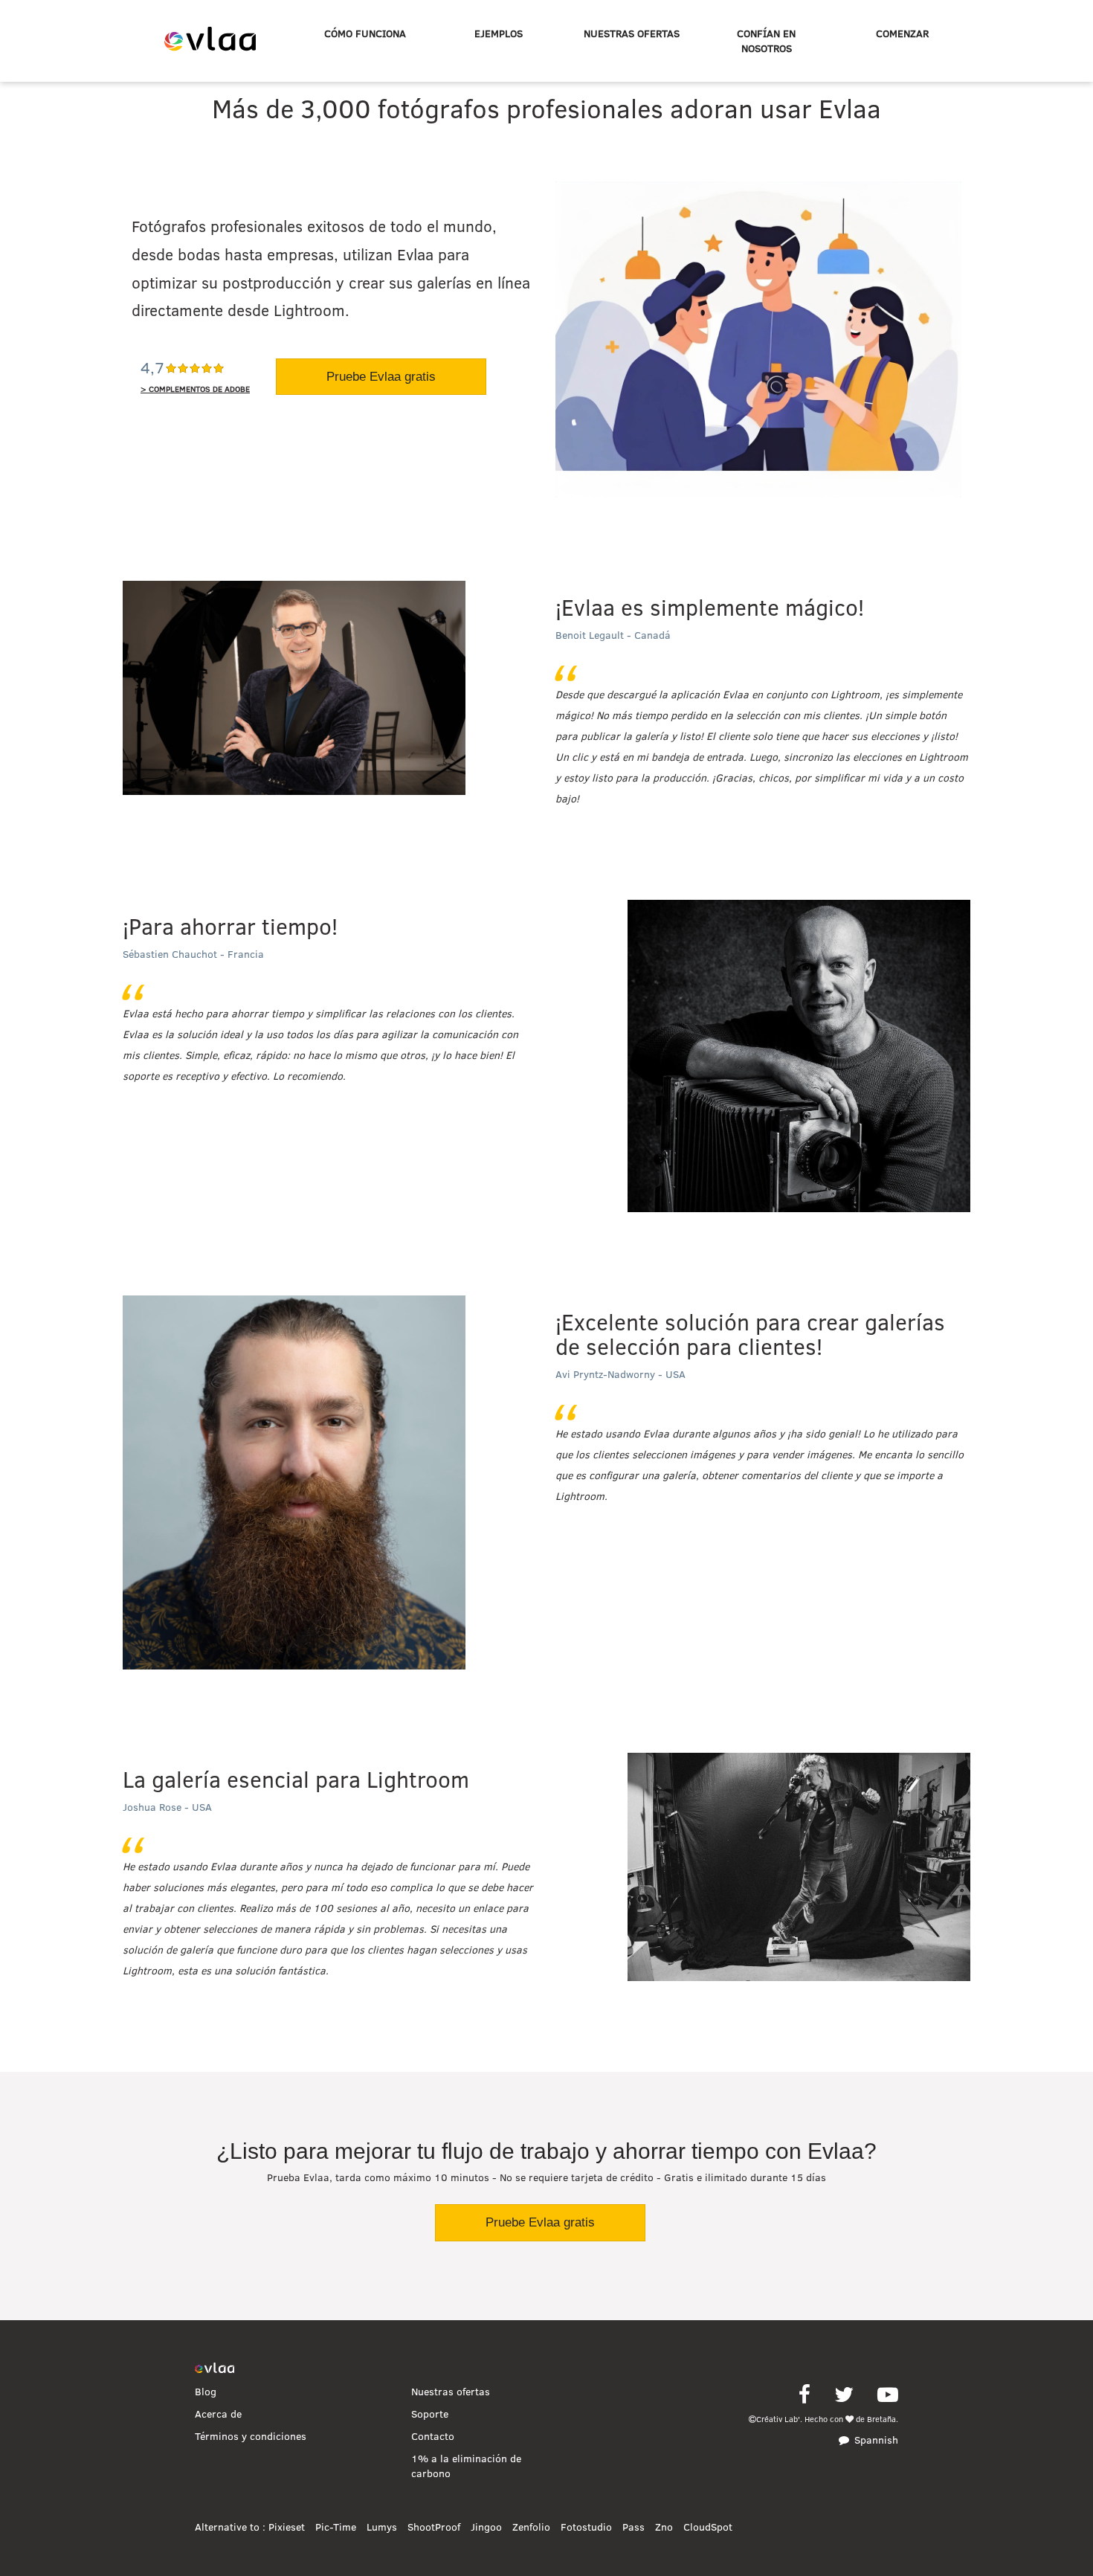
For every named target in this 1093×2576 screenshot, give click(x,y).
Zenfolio (531, 2527)
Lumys (382, 2527)
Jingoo (486, 2527)
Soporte (430, 2414)
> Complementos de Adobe (195, 389)
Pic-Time (336, 2527)
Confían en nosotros (766, 41)
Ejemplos (499, 33)
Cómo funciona (365, 33)
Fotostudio (586, 2527)
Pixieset (287, 2527)
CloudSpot (708, 2527)
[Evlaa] (215, 2369)
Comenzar (902, 33)
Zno (664, 2527)
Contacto (433, 2436)
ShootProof (434, 2527)
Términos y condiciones (251, 2436)
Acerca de (218, 2414)
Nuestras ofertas (632, 33)
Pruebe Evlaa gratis (381, 377)
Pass (633, 2527)
